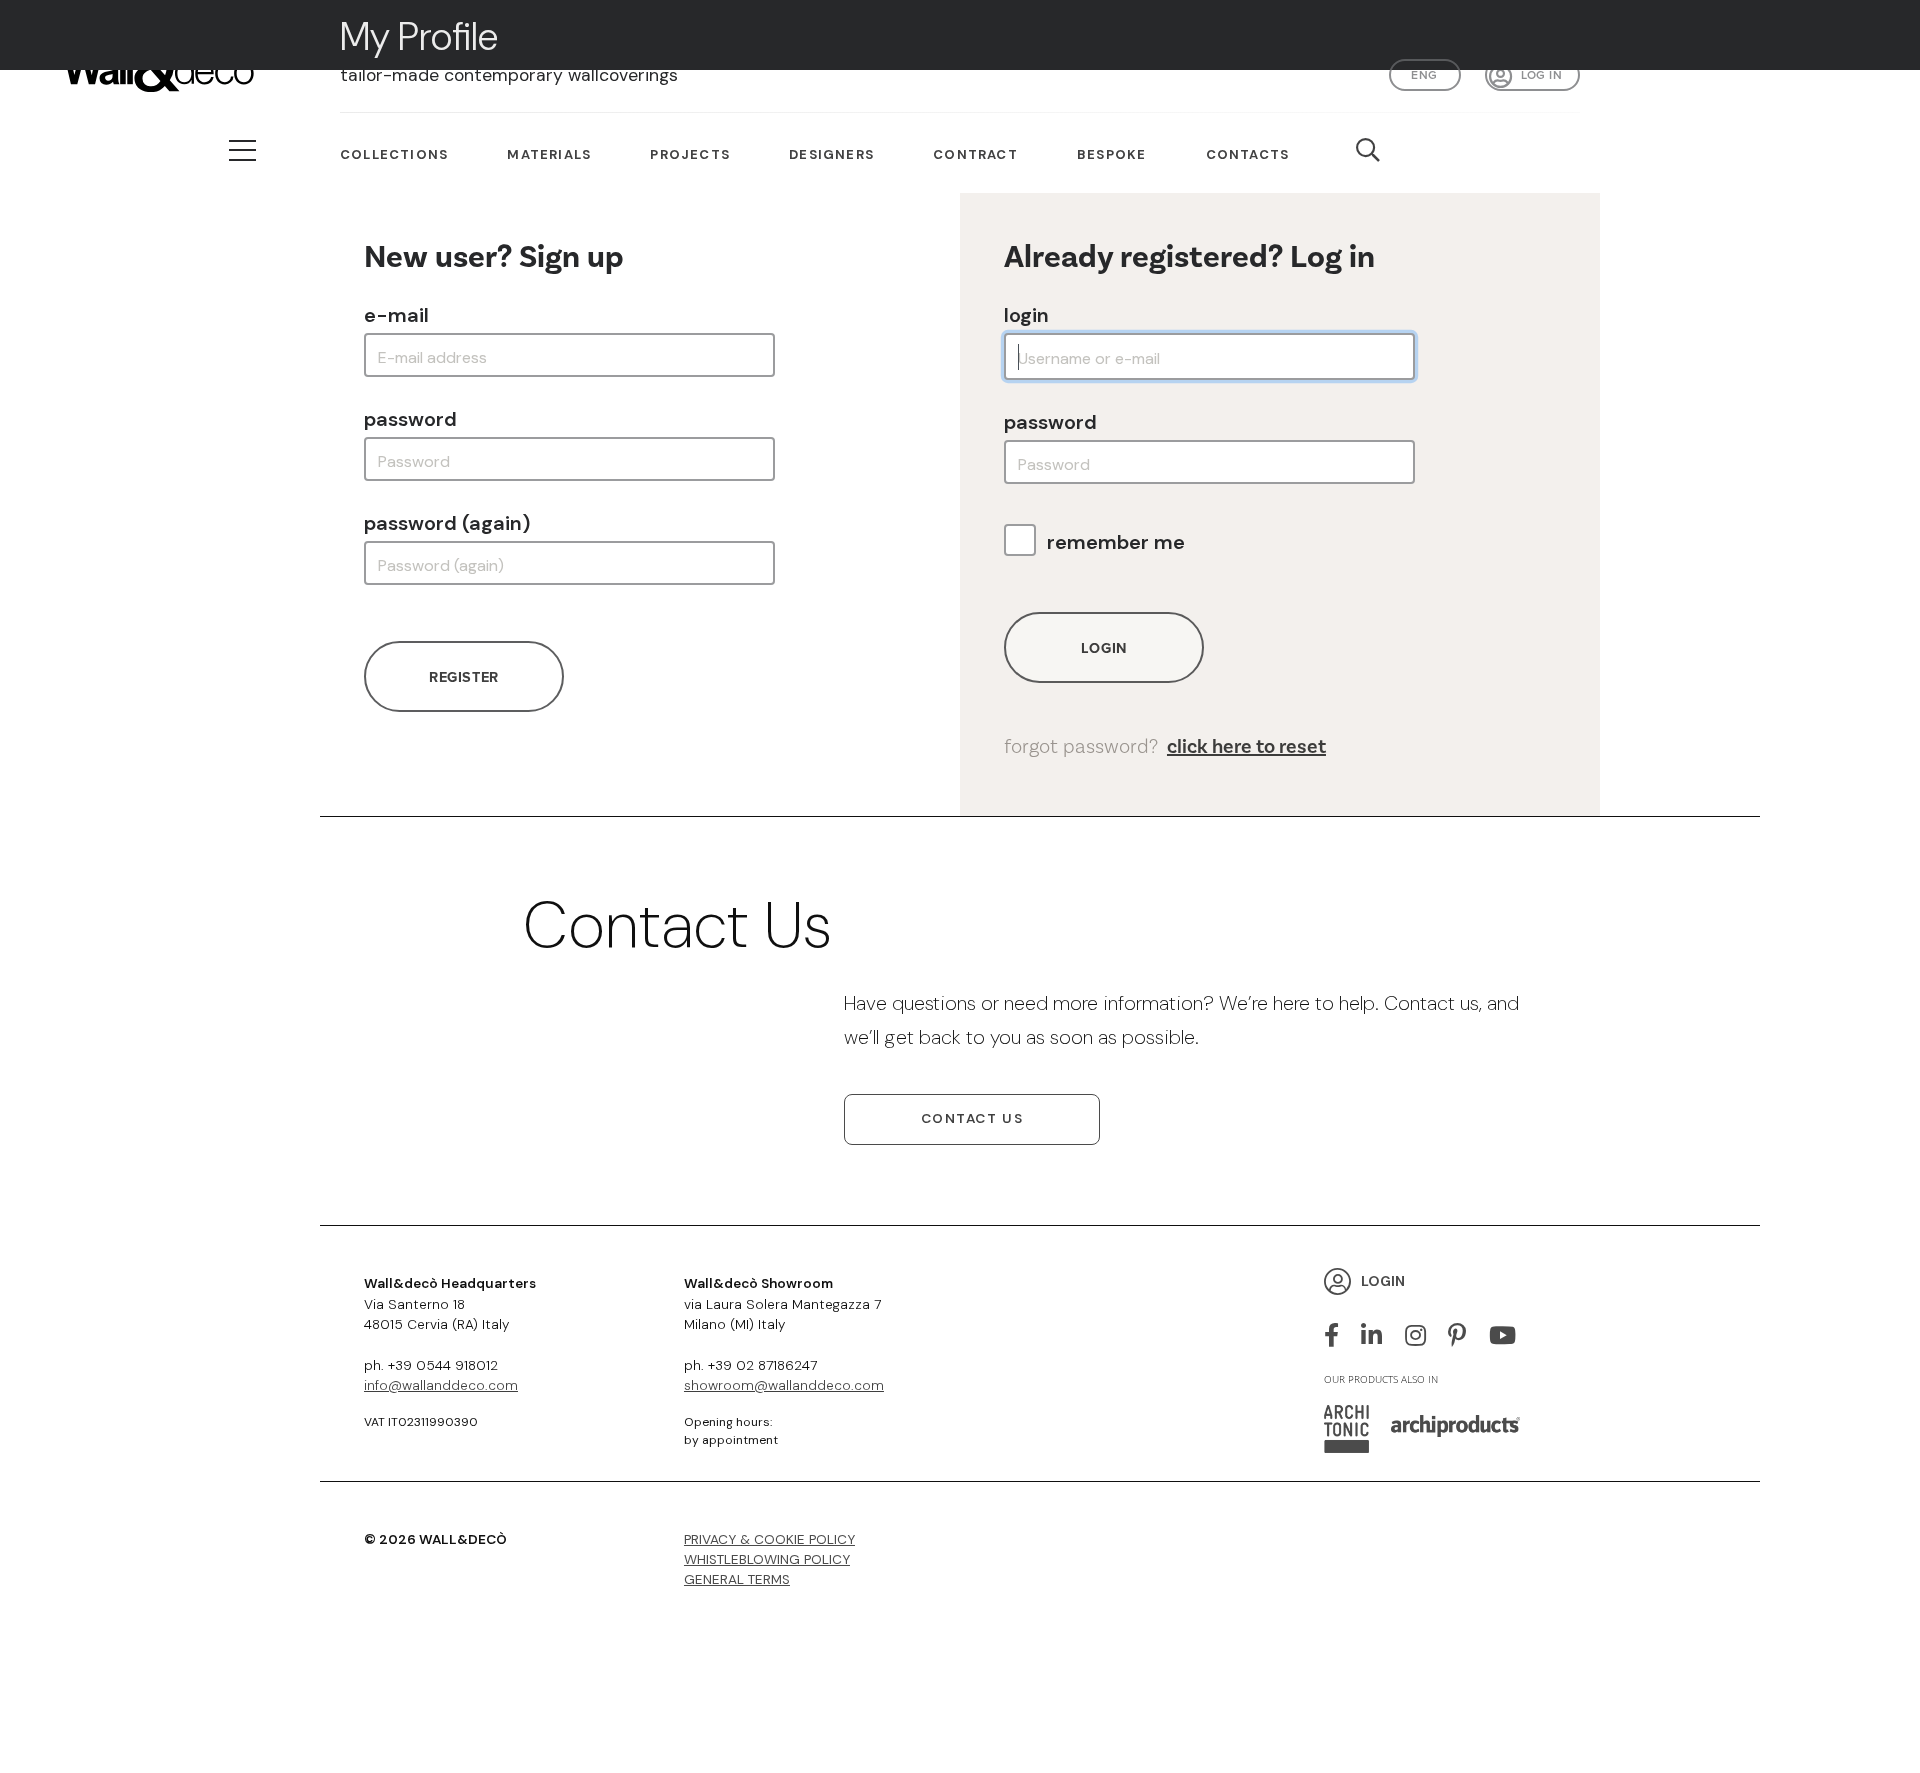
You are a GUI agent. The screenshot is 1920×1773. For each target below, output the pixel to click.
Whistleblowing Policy (767, 1559)
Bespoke (1111, 154)
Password (410, 419)
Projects (690, 154)
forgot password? (1165, 746)
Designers (831, 154)
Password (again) (447, 523)
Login (1026, 315)
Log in (1541, 74)
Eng (1424, 74)
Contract (975, 154)
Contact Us (972, 1118)
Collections (394, 154)
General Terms (737, 1579)
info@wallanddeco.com (441, 1385)
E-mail (396, 315)
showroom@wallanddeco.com (784, 1385)
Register (464, 676)
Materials (549, 154)
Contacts (1248, 154)
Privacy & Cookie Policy (769, 1539)
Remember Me (1116, 542)
